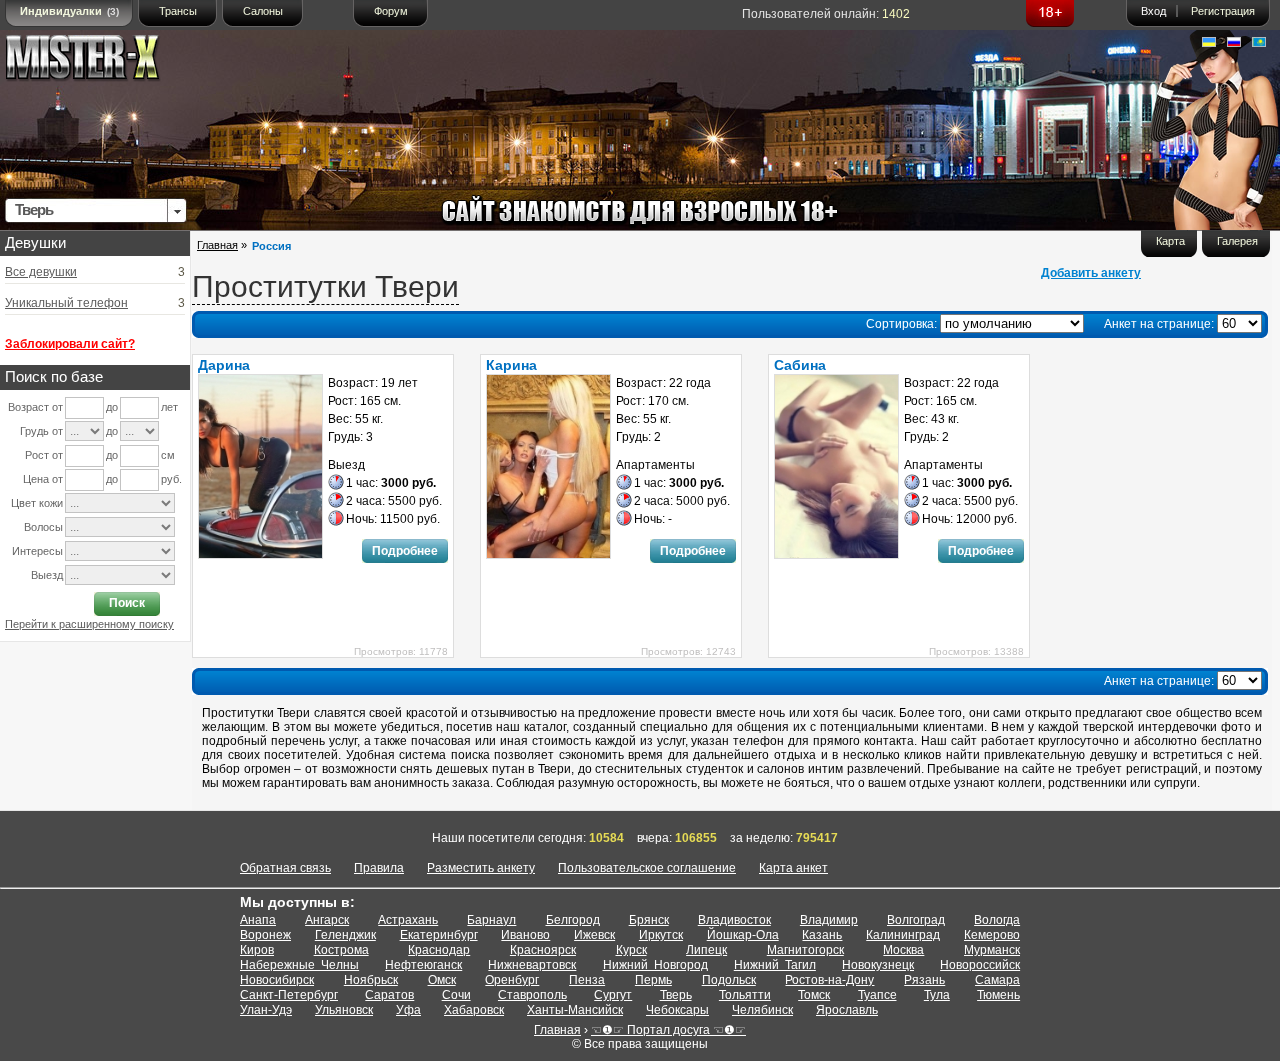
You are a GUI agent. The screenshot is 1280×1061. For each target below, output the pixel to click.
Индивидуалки (69, 11)
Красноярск (543, 950)
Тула (937, 995)
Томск (814, 995)
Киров (257, 950)
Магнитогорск (805, 950)
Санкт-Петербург (289, 995)
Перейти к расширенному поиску (89, 624)
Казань (822, 935)
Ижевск (594, 935)
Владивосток (734, 920)
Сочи (456, 995)
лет (169, 407)
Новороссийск (980, 965)
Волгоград (916, 920)
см (168, 455)
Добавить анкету (1091, 273)
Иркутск (661, 935)
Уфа (408, 1010)
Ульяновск (344, 1010)
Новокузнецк (878, 965)
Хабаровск (474, 1010)
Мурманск (992, 950)
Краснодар (439, 950)
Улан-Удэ (266, 1010)
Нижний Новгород (655, 965)
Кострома (341, 950)
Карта (1170, 241)
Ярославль (847, 1010)
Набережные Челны (299, 965)
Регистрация (1223, 11)
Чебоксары (677, 1010)
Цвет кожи (37, 503)
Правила (379, 868)
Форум (391, 11)
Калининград (903, 935)
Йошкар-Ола (743, 935)
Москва (903, 950)
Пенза (587, 980)
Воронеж (265, 935)
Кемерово (992, 935)
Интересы (37, 551)
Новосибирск (277, 980)
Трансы (178, 11)
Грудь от (41, 431)
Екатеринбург (439, 935)
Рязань (924, 980)
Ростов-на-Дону (829, 980)
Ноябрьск (371, 980)
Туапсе (877, 995)
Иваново (525, 935)
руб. (171, 479)
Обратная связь (285, 868)
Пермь (653, 980)
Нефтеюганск (423, 965)
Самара (997, 980)
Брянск (649, 920)
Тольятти (745, 995)
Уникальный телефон (66, 303)
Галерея (1237, 241)
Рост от (44, 455)
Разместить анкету (481, 868)
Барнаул (491, 920)
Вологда (997, 920)
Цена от (43, 479)
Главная (217, 245)
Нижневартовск (532, 965)
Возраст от (35, 407)
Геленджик (345, 935)
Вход (1153, 11)
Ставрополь (532, 995)
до (112, 407)
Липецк (706, 950)
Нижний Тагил (775, 965)
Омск (442, 980)
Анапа (258, 920)
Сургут (613, 995)
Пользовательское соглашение (647, 868)
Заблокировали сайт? (70, 344)
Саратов (389, 995)
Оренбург (512, 980)
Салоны (263, 11)
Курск (631, 950)
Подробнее (405, 551)
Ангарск (327, 920)
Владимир (829, 920)
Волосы (43, 527)
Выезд (47, 575)
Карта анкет (793, 868)
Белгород (573, 920)
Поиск (127, 603)
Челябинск (762, 1010)
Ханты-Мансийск (575, 1010)
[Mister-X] (103, 61)
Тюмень (998, 995)
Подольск (729, 980)
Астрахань (408, 920)
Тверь (676, 995)
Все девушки (41, 272)
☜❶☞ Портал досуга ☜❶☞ (668, 1030)
